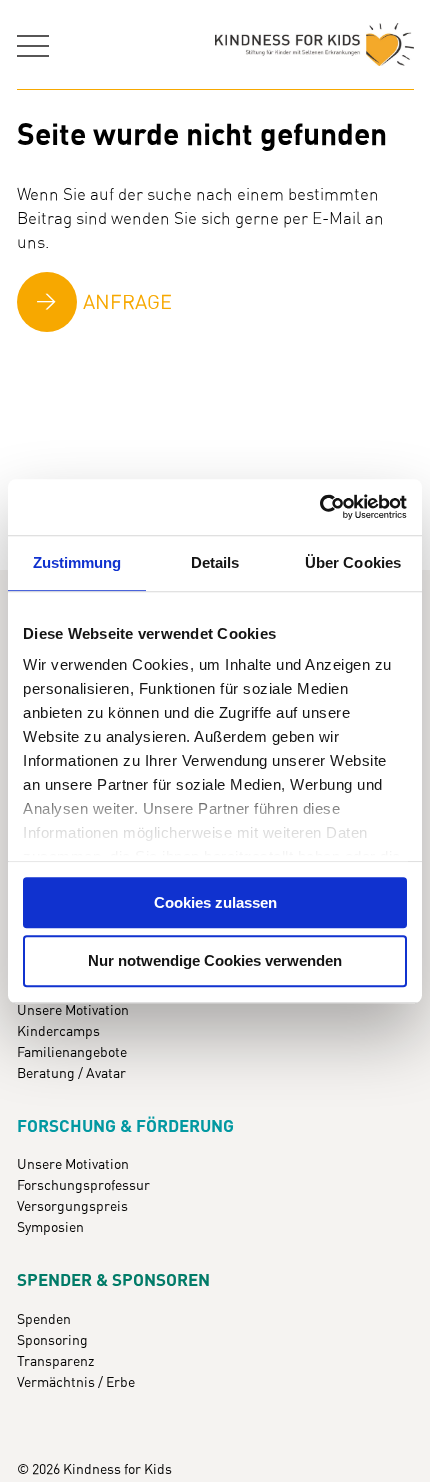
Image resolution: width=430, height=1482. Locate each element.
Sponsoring (52, 1341)
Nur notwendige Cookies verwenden (215, 961)
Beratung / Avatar (71, 1074)
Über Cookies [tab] (353, 562)
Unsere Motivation (73, 1011)
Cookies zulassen (215, 902)
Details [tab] (215, 562)
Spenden (44, 1320)
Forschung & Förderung (125, 1127)
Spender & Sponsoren (113, 1281)
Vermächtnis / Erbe (76, 1383)
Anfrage (127, 303)
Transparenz (55, 1362)
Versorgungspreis (72, 1207)
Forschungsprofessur (83, 1186)
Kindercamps (58, 1032)
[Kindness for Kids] (314, 45)
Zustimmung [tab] (77, 562)
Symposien (50, 1228)
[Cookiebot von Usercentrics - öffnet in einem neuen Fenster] (319, 507)
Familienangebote (72, 1053)
